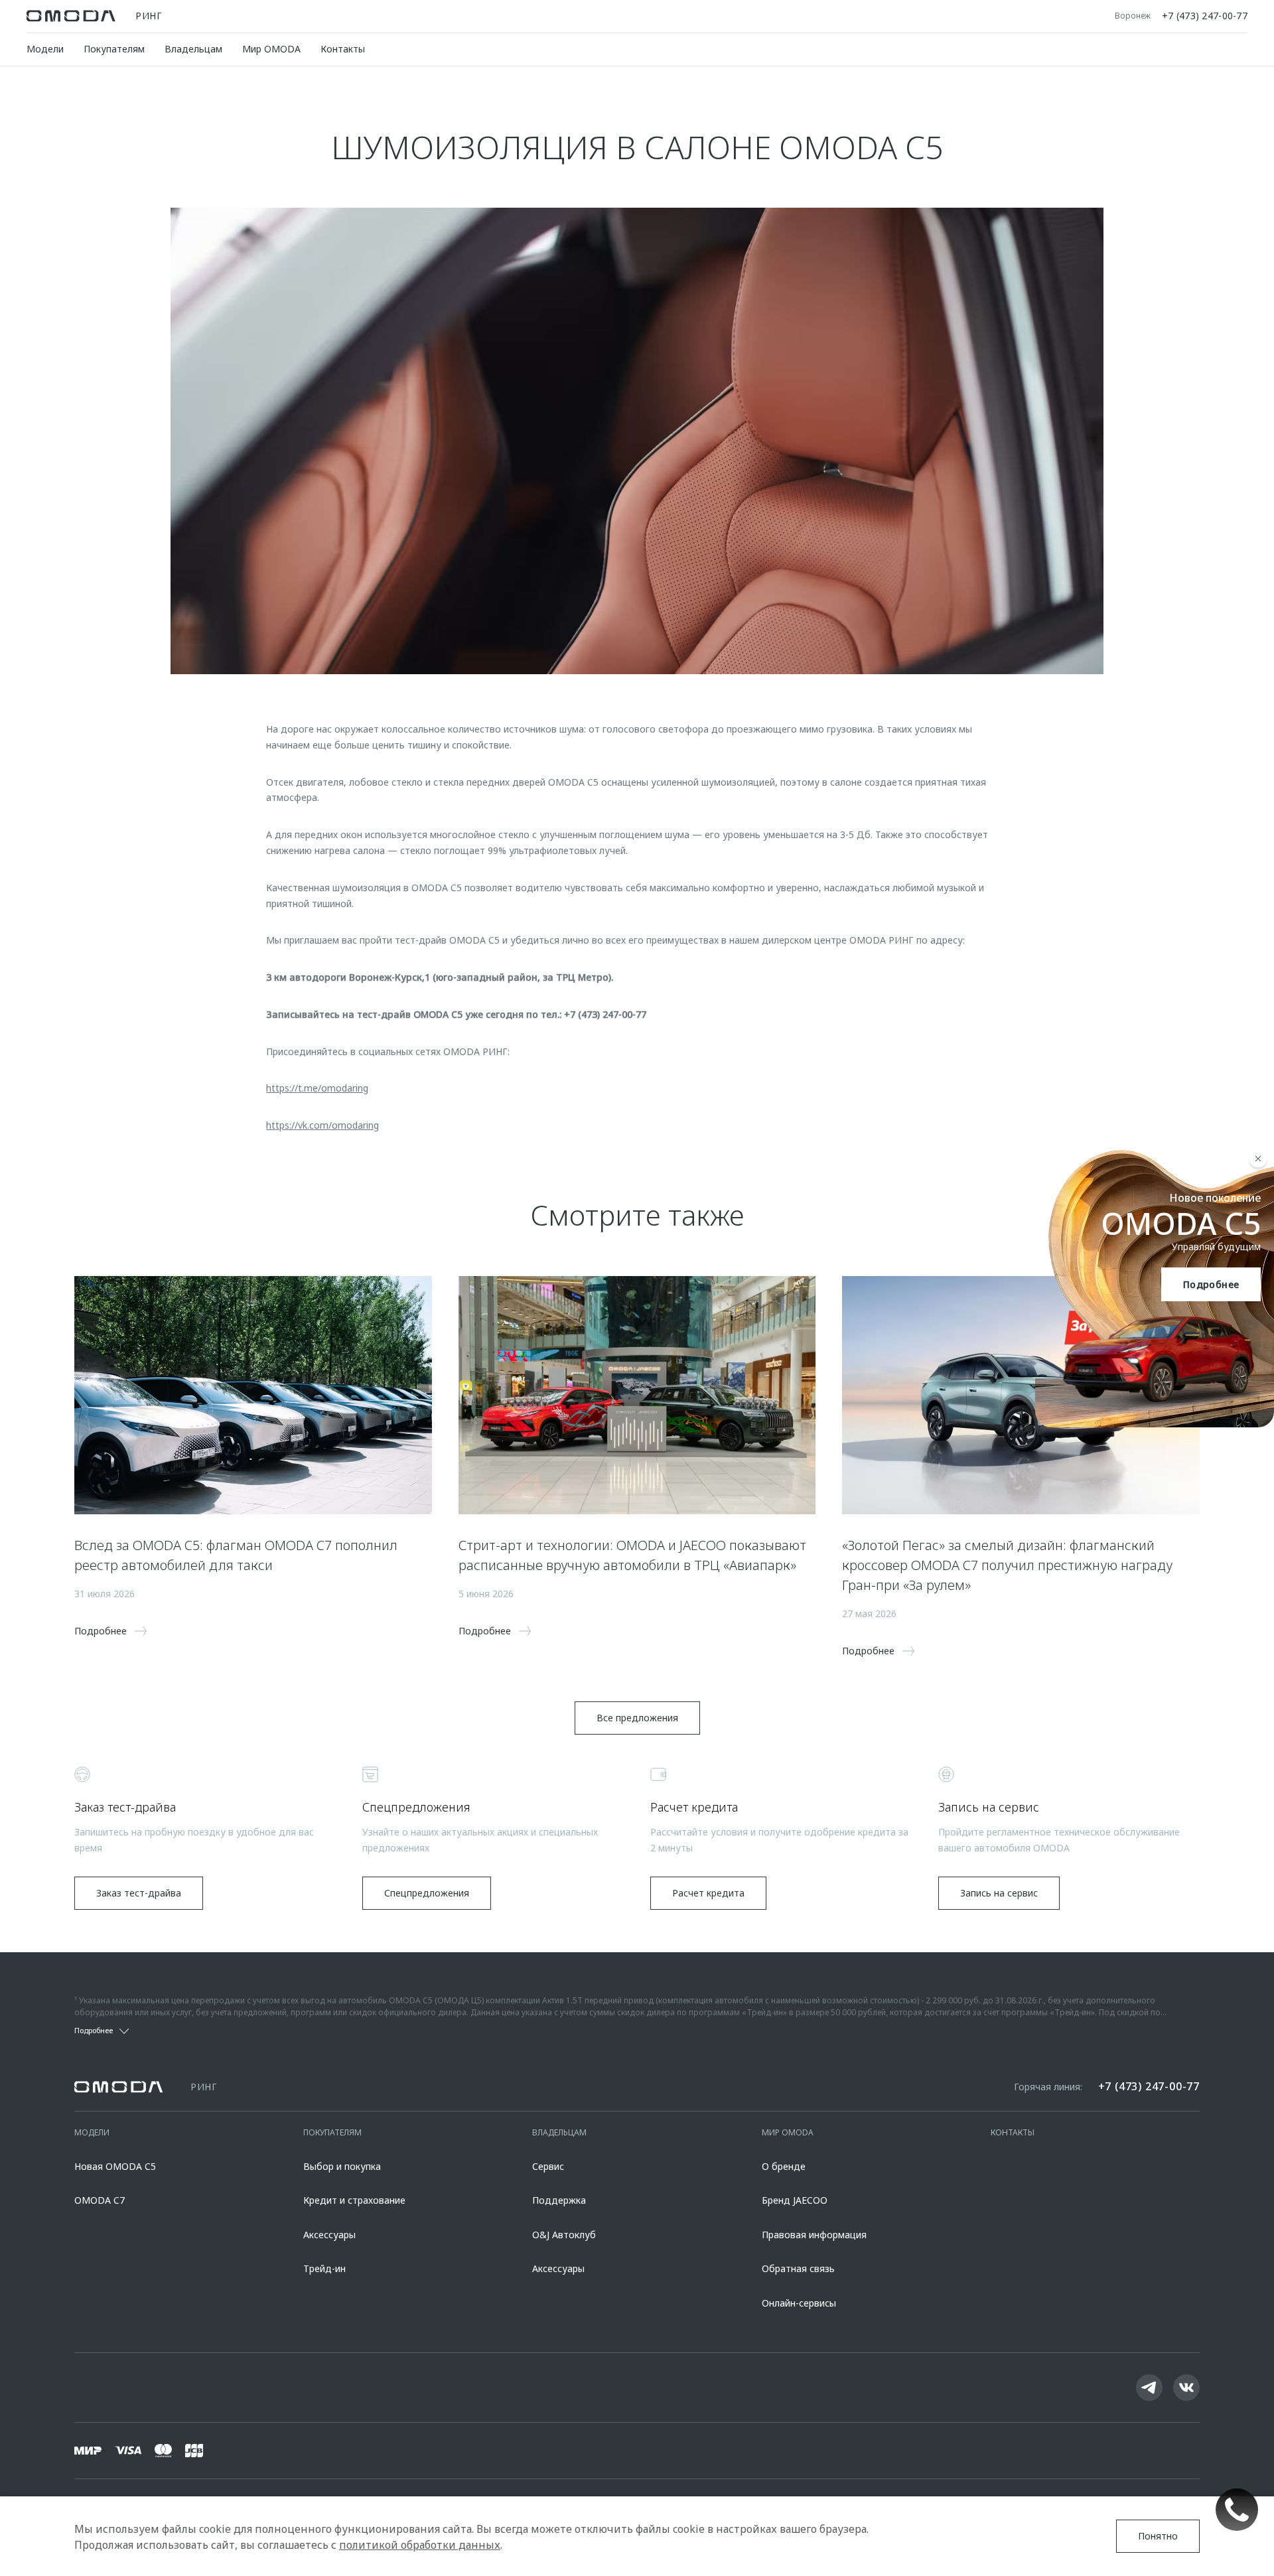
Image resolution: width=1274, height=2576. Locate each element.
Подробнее (1211, 1284)
